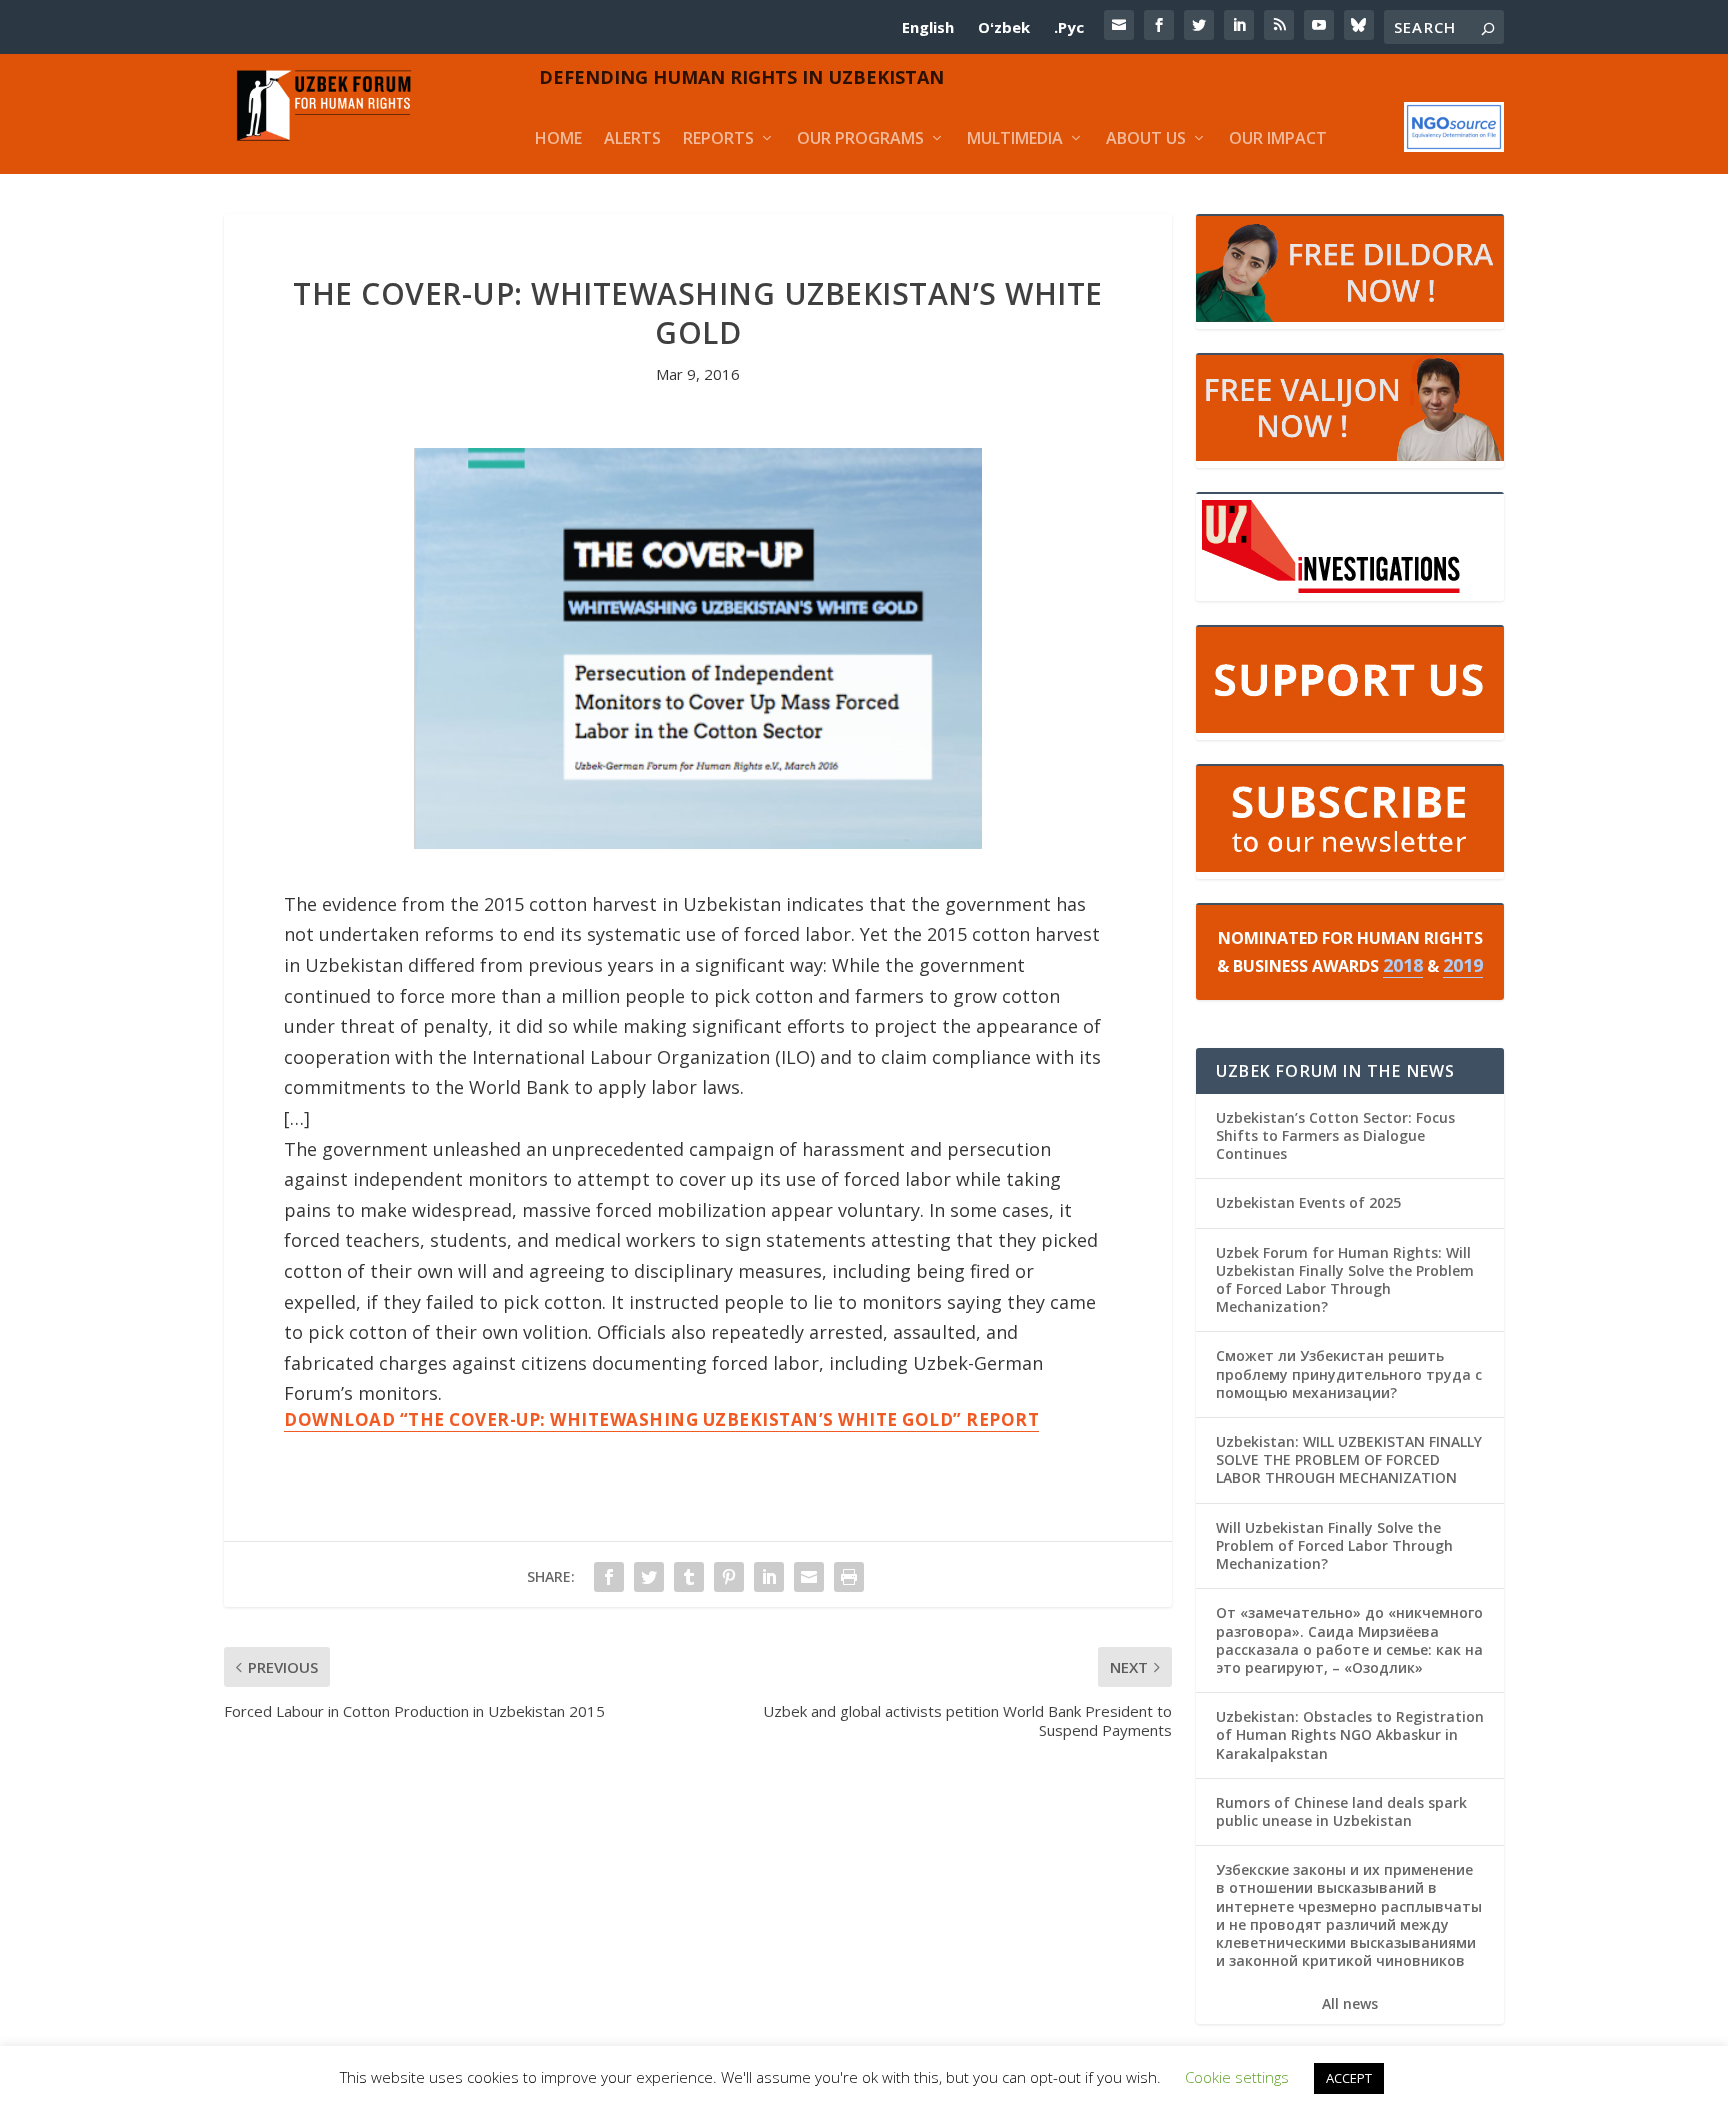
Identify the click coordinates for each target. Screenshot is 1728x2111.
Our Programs (860, 138)
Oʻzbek (1004, 27)
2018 (1403, 965)
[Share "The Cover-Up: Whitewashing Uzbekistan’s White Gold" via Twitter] (649, 1577)
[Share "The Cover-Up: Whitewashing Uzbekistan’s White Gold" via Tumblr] (689, 1577)
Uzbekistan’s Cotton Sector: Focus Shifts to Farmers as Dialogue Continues (1335, 1135)
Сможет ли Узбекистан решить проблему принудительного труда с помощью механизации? (1349, 1373)
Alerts (632, 138)
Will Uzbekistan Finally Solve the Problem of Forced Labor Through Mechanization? (1334, 1545)
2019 (1463, 965)
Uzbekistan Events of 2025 (1308, 1202)
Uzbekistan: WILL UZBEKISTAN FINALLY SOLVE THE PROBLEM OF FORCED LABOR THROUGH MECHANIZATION (1349, 1459)
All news (1350, 2004)
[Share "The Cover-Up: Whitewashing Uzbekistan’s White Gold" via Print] (849, 1577)
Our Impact (1278, 138)
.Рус (1069, 27)
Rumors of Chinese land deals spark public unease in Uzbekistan (1341, 1811)
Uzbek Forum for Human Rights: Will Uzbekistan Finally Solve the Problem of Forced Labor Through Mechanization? (1345, 1280)
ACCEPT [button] (1349, 2078)
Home (558, 138)
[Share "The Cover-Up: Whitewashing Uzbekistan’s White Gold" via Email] (809, 1577)
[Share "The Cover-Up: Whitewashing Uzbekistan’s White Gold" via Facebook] (609, 1577)
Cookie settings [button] (1237, 2077)
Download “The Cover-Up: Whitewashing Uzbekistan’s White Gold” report (661, 1419)
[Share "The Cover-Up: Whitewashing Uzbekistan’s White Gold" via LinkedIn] (769, 1577)
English (928, 27)
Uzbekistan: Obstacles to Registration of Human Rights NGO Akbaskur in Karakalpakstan (1350, 1734)
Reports (718, 138)
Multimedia (1015, 138)
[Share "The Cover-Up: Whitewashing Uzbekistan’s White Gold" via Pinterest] (729, 1577)
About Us (1146, 138)
